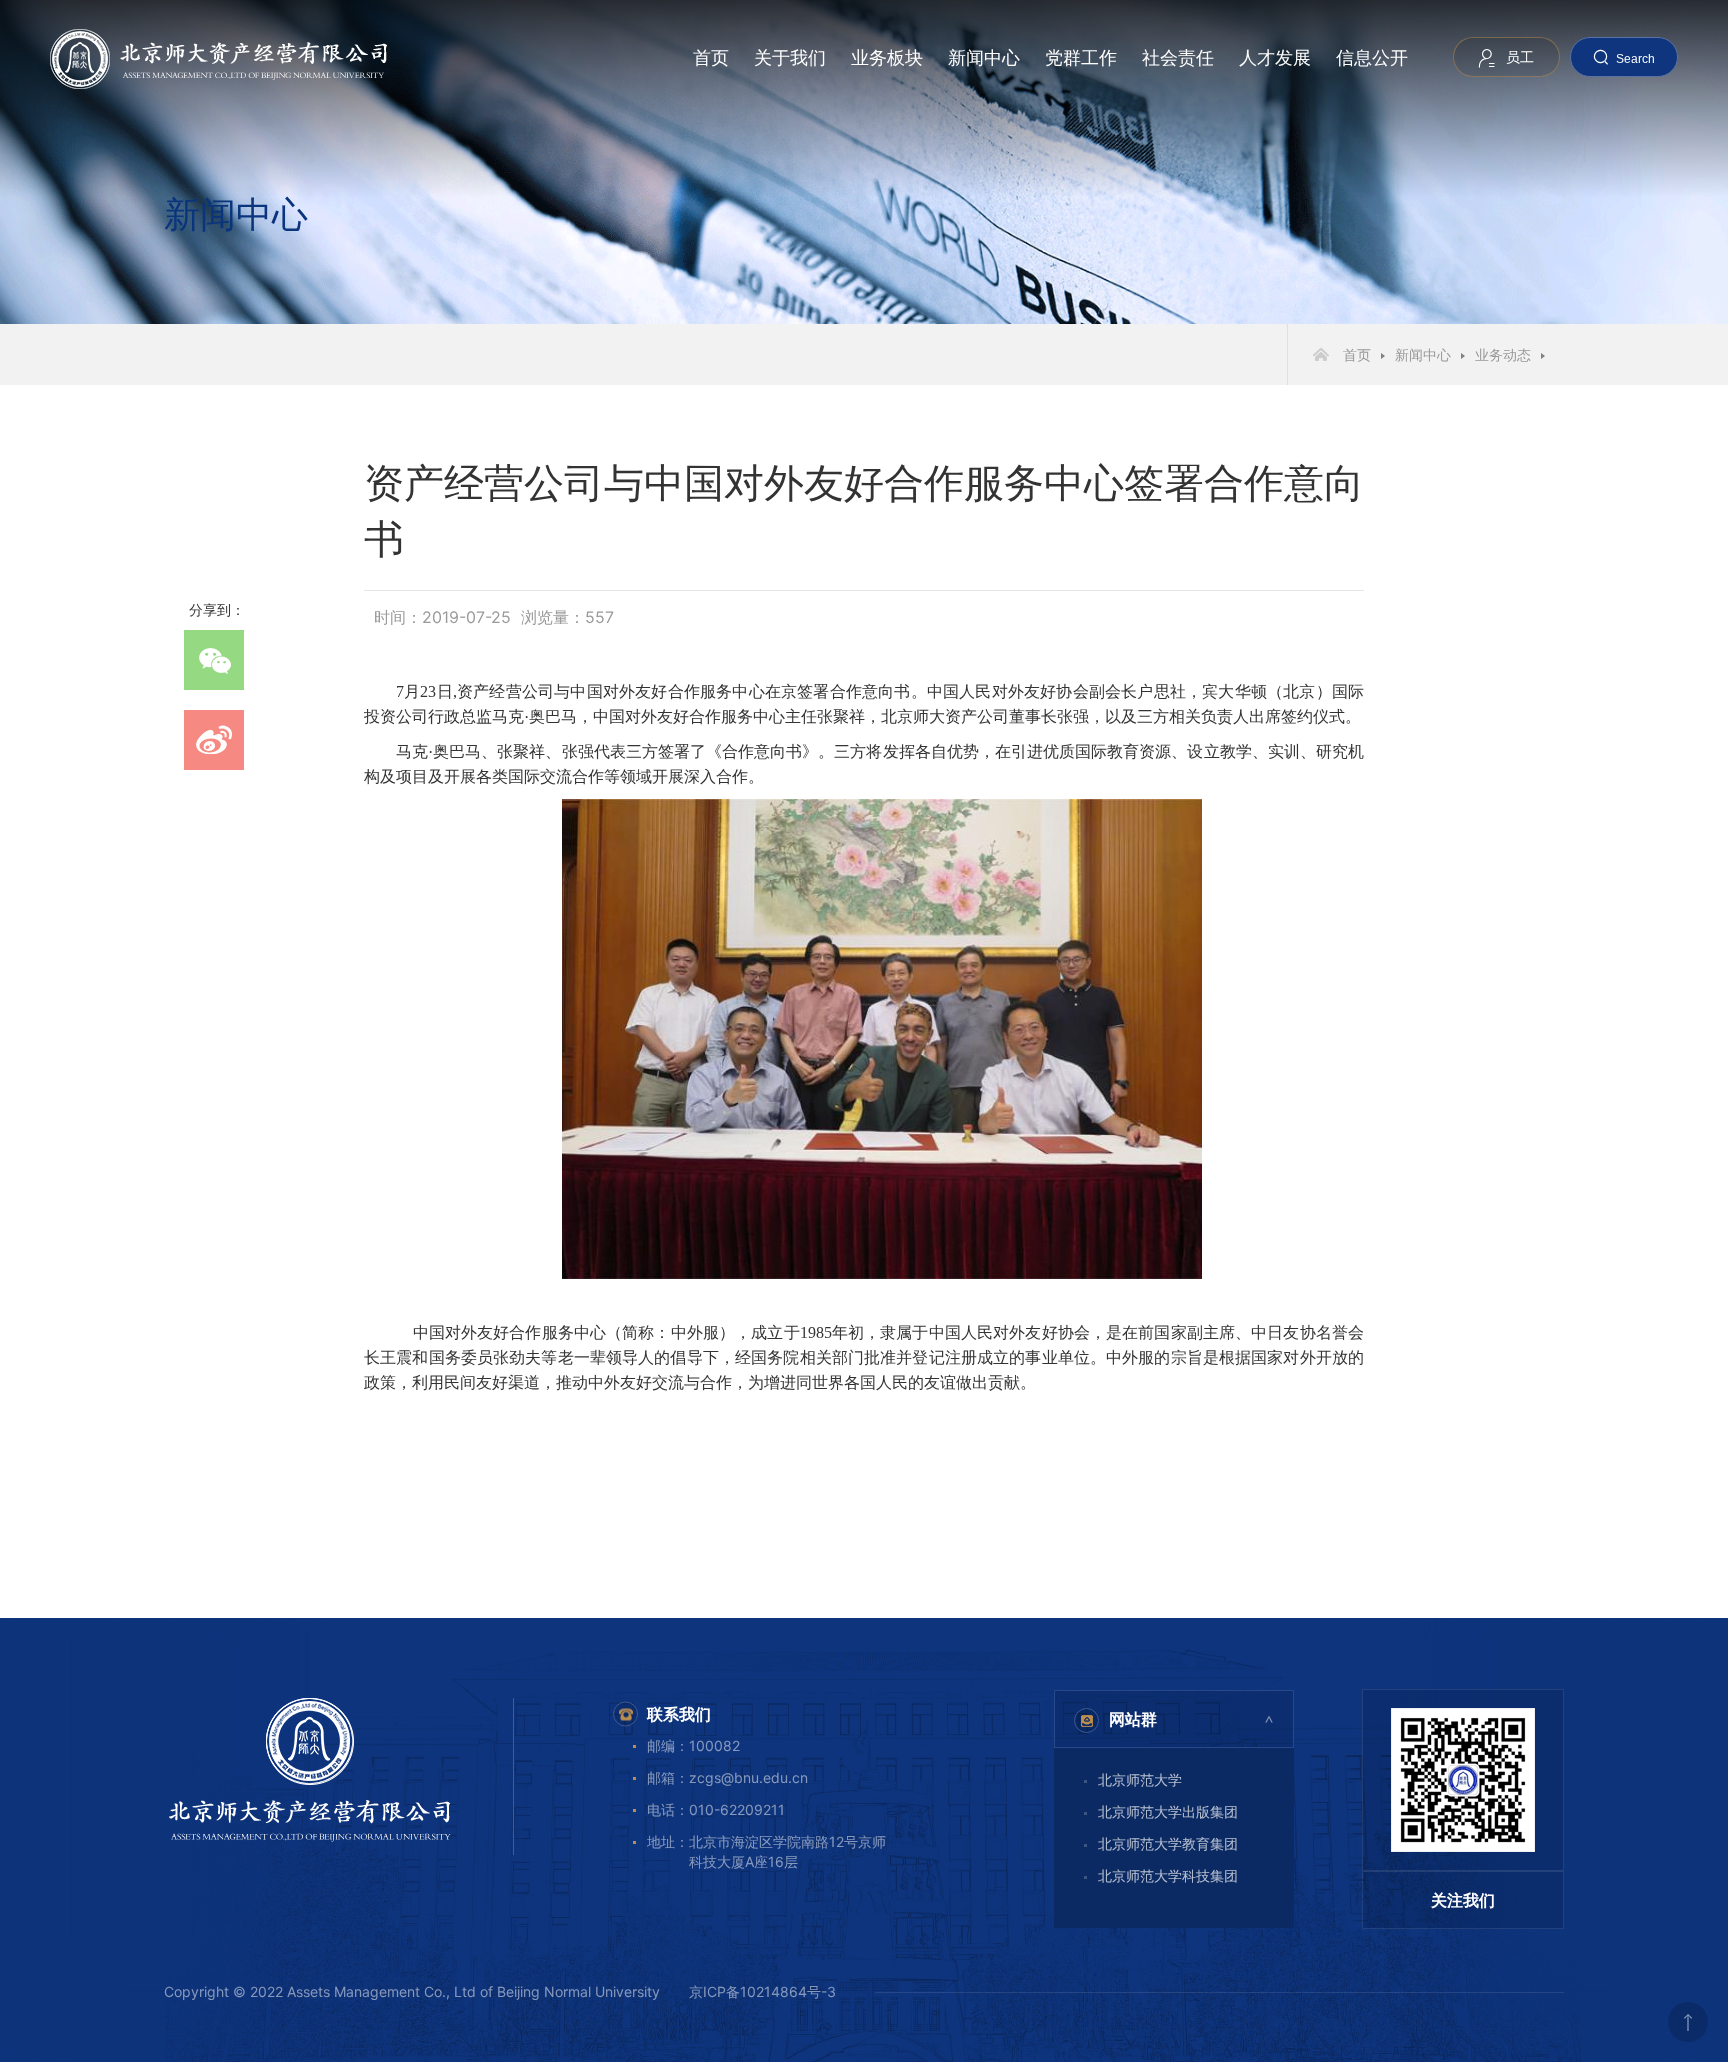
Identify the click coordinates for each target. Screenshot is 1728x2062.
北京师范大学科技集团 (1168, 1875)
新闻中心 (984, 57)
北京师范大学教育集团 (1168, 1843)
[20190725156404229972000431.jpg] (882, 1039)
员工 (1520, 56)
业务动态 (1503, 354)
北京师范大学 (1140, 1779)
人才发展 (1275, 57)
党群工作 (1081, 57)
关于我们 (790, 57)
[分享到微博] (214, 740)
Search (1635, 59)
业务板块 (887, 57)
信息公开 (1372, 57)
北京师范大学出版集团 (1168, 1811)
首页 (711, 57)
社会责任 (1178, 57)
